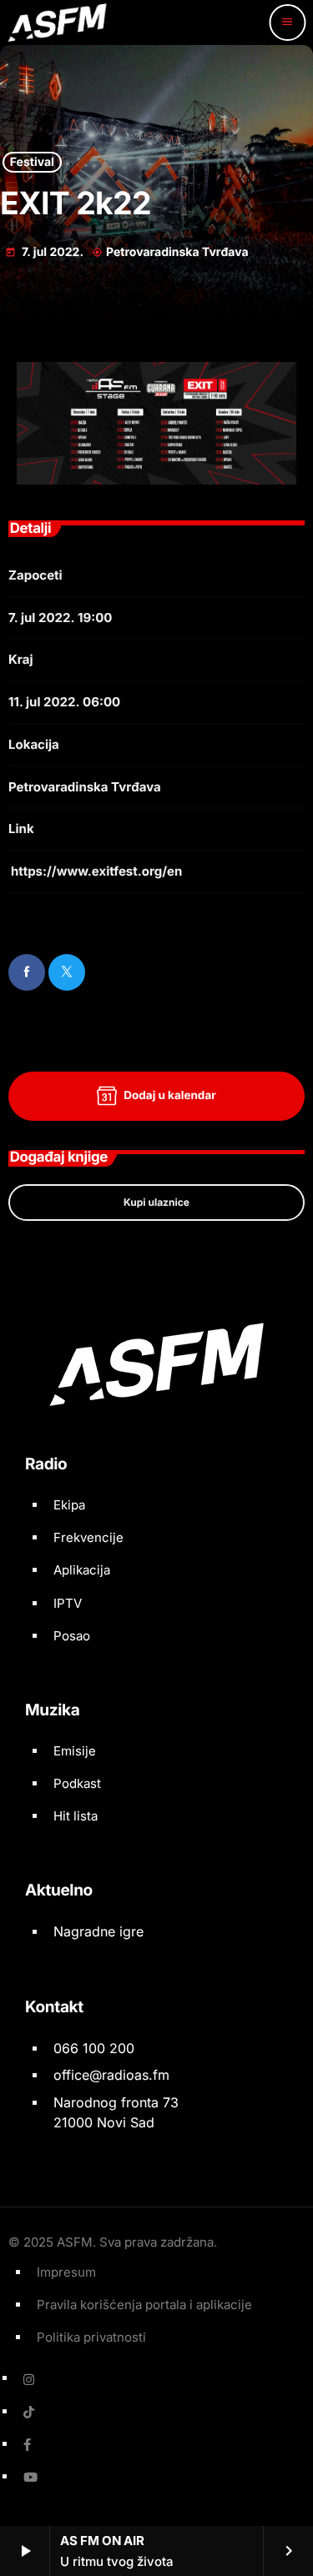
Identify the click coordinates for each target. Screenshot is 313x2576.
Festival (32, 162)
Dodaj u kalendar (169, 1096)
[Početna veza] (57, 23)
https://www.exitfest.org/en (96, 871)
